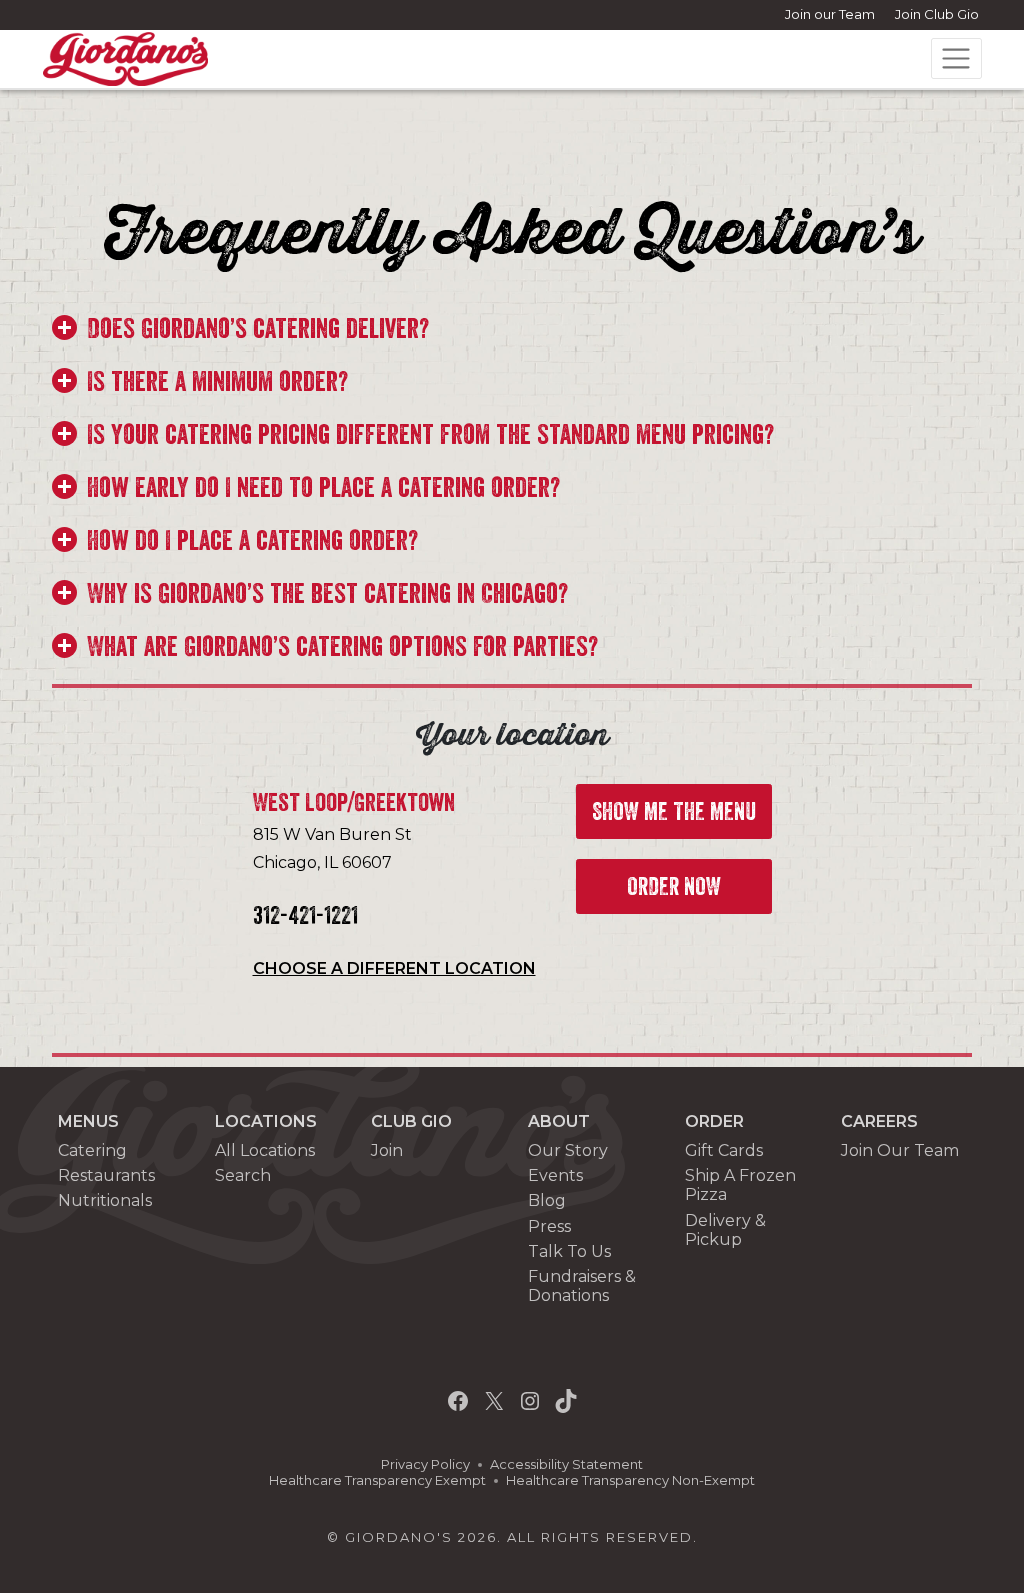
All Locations (265, 1150)
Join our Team (830, 14)
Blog (547, 1200)
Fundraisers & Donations (582, 1286)
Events (555, 1175)
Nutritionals (105, 1200)
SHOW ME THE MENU (674, 812)
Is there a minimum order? (217, 382)
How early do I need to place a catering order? (323, 488)
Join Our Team (900, 1150)
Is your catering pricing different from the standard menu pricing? (430, 435)
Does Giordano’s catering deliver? (258, 329)
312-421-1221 (305, 915)
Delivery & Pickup (725, 1230)
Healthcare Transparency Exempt (377, 1480)
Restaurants (106, 1175)
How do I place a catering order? (252, 541)
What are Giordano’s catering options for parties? (342, 647)
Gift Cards (724, 1150)
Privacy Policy (425, 1464)
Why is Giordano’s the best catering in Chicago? (327, 594)
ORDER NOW (674, 887)
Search (243, 1175)
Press (549, 1226)
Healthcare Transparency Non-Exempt (630, 1480)
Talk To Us (569, 1251)
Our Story (568, 1150)
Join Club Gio (937, 14)
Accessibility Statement (566, 1464)
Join (387, 1150)
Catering (92, 1150)
